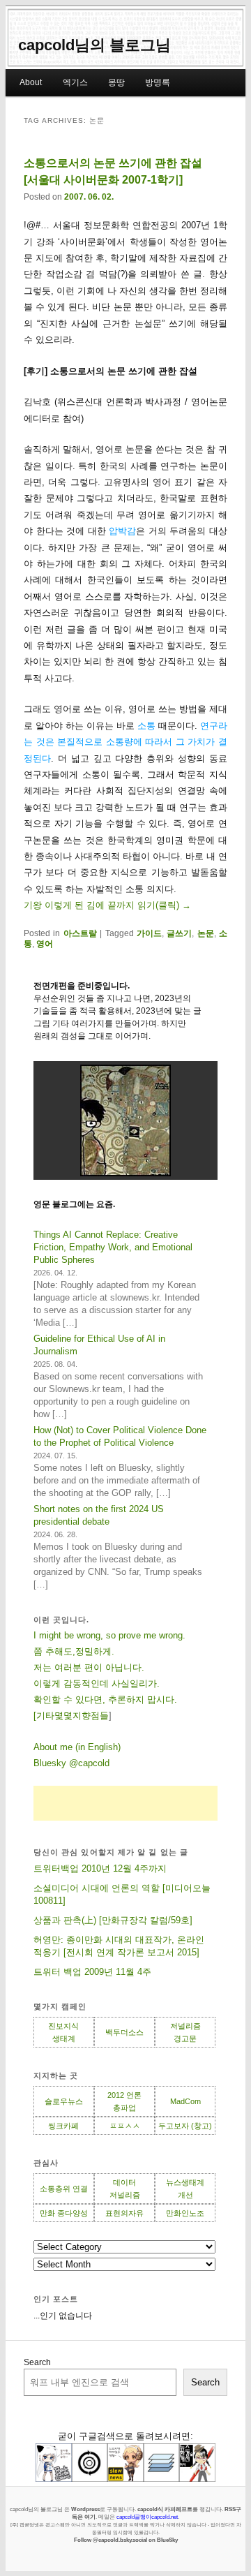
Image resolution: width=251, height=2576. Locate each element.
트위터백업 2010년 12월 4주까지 (100, 1868)
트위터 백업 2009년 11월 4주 (92, 1972)
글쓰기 (179, 933)
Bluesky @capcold (71, 1763)
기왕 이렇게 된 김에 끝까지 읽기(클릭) (107, 905)
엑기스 (75, 82)
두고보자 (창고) (185, 2126)
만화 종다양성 (64, 2213)
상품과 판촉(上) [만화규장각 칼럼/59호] (113, 1920)
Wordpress (85, 2509)
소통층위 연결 (64, 2189)
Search (37, 2362)
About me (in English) (77, 1747)
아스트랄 (80, 933)
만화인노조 (185, 2213)
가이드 (149, 933)
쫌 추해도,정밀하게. (74, 1651)
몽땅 (116, 82)
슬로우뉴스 (64, 2101)
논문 (206, 933)
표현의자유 (124, 2213)
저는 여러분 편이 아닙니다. (89, 1667)
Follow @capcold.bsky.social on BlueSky (126, 2540)
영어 (45, 944)
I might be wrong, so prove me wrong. (109, 1635)
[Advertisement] (125, 1803)
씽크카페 (63, 2126)
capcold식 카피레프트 (165, 2509)
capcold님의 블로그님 (94, 45)
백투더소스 (124, 2032)
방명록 (158, 82)
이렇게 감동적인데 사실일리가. (97, 1683)
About (31, 82)
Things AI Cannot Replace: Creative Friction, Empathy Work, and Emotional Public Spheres (113, 1247)
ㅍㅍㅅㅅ (125, 2126)
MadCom (185, 2101)
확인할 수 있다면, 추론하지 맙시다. (105, 1700)
